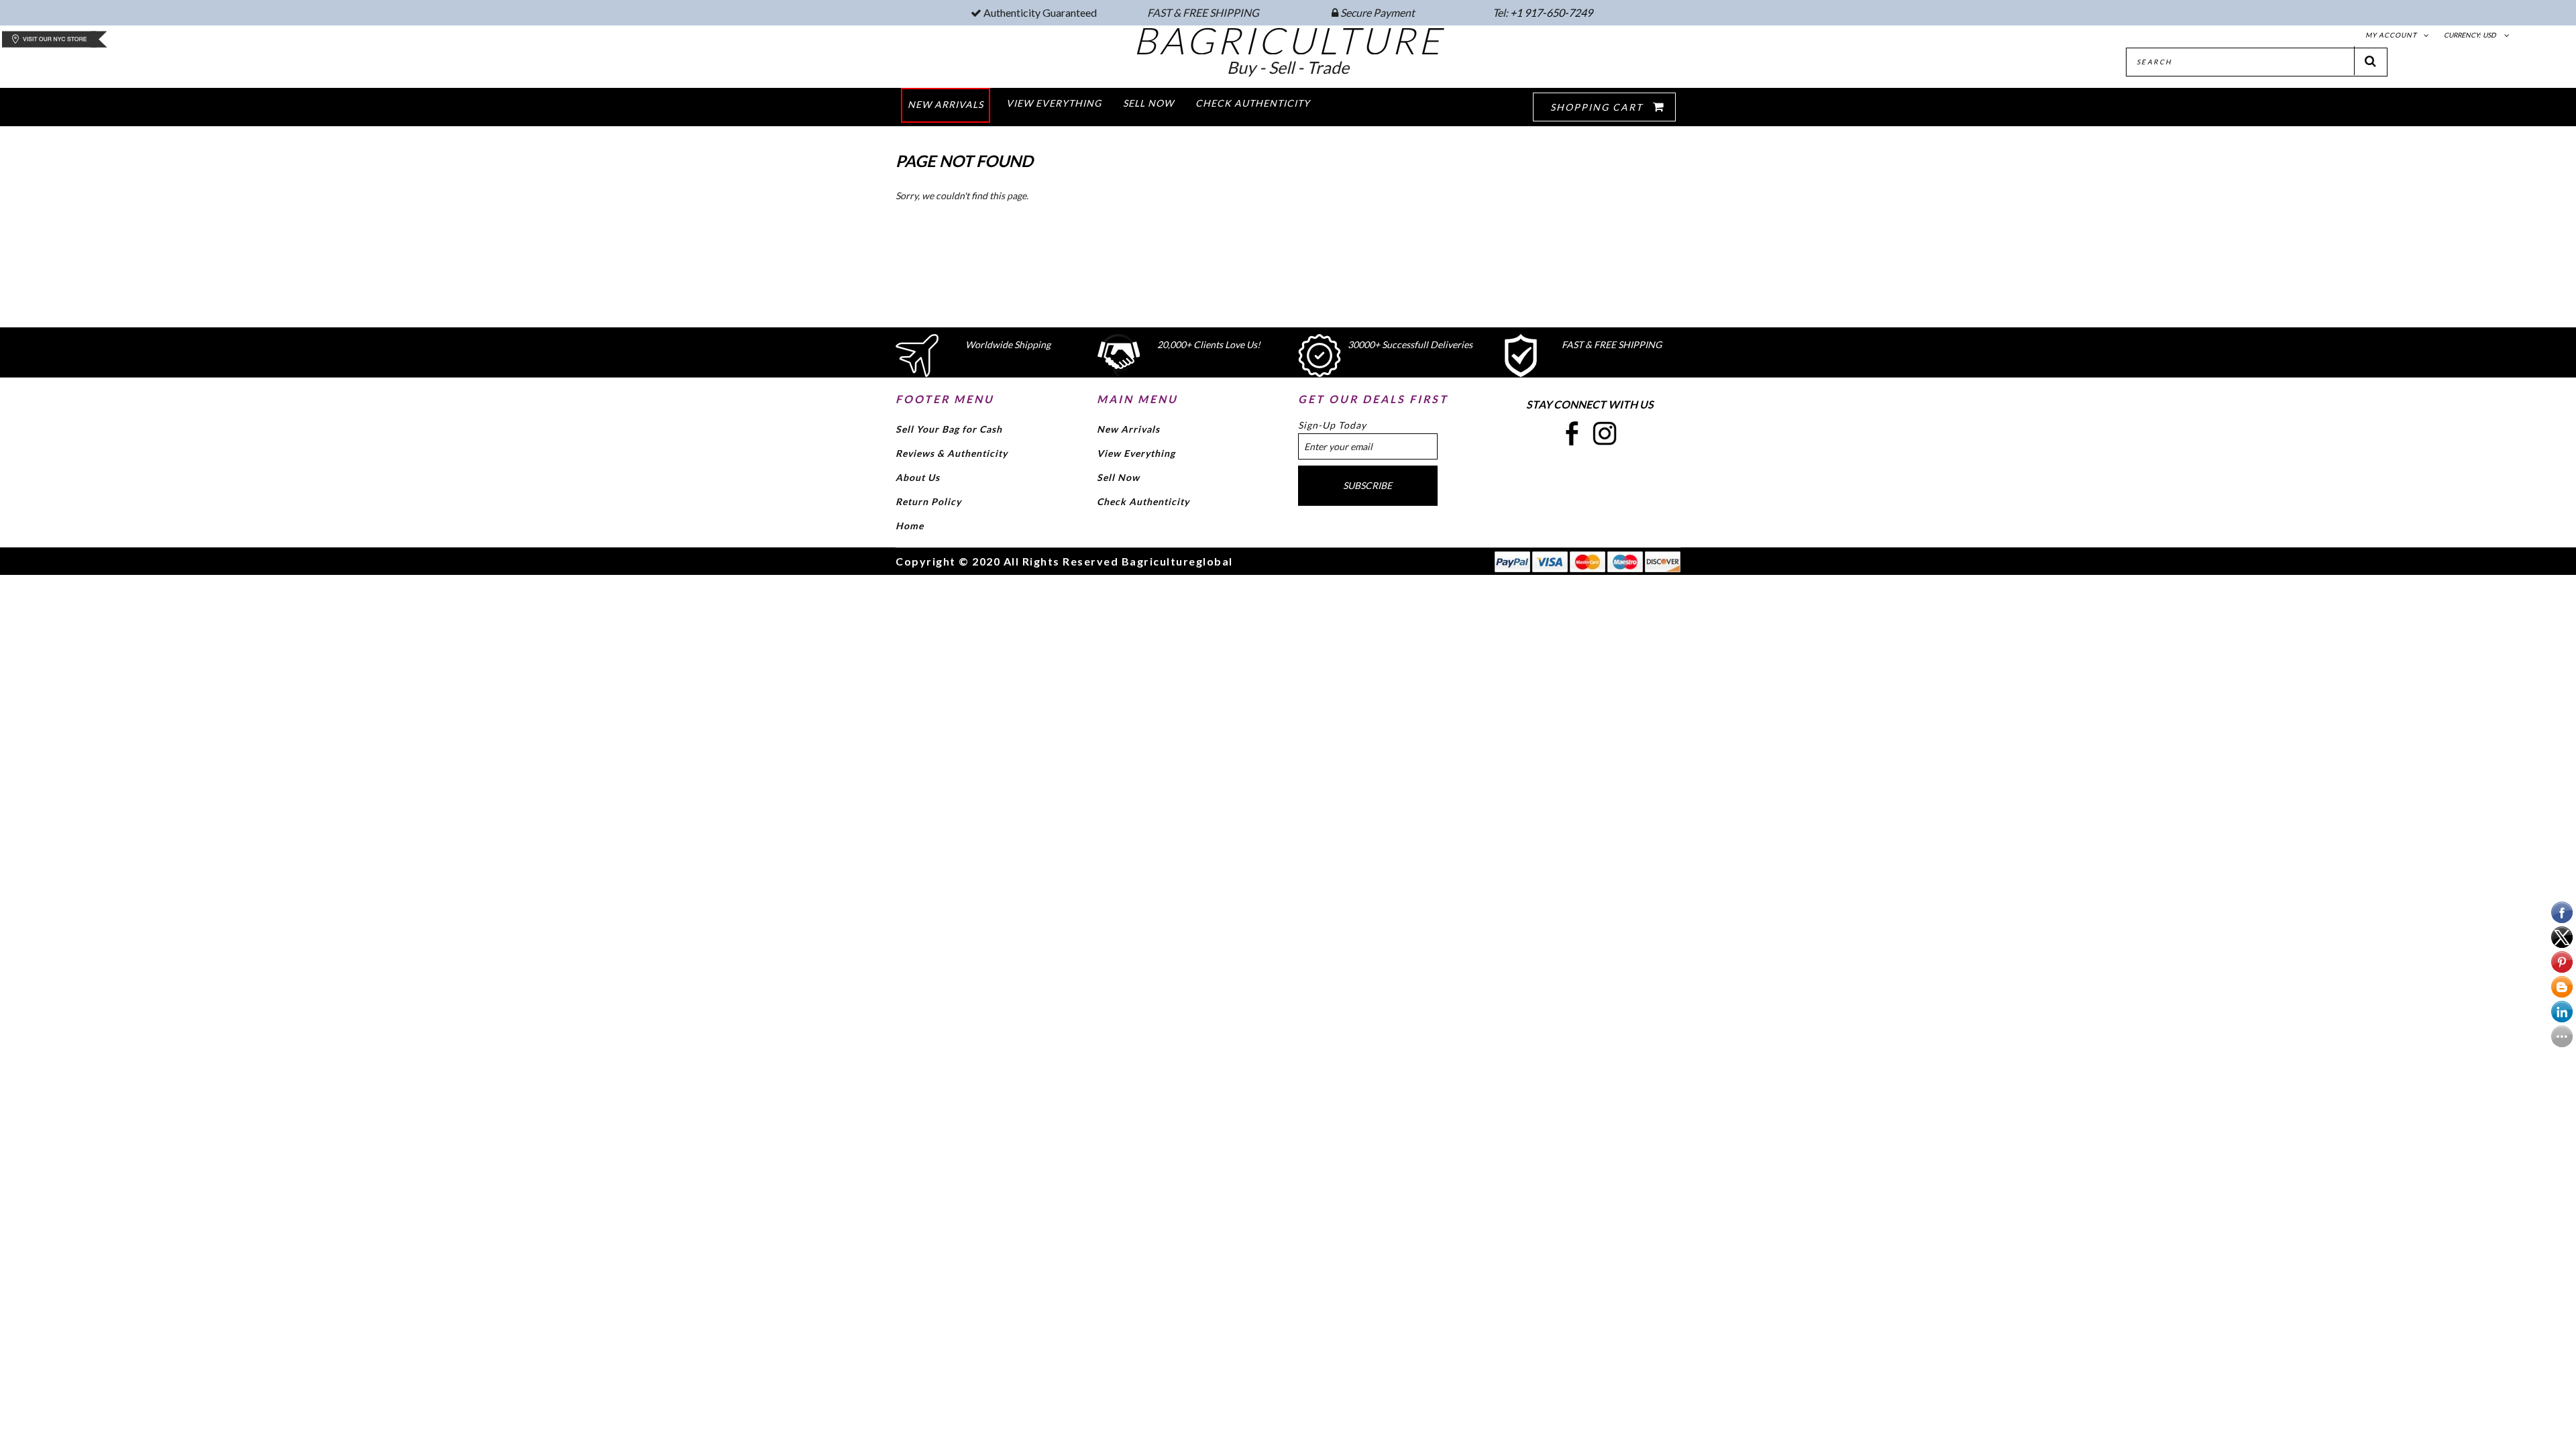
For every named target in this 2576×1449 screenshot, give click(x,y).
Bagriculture (1288, 40)
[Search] (2371, 61)
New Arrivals (1128, 429)
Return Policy (928, 501)
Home (910, 526)
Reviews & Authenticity (952, 453)
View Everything (1136, 453)
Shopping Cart (1598, 107)
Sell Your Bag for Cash (949, 429)
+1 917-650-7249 (1551, 12)
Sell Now (1118, 477)
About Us (918, 477)
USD (2489, 35)
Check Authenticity (1143, 501)
